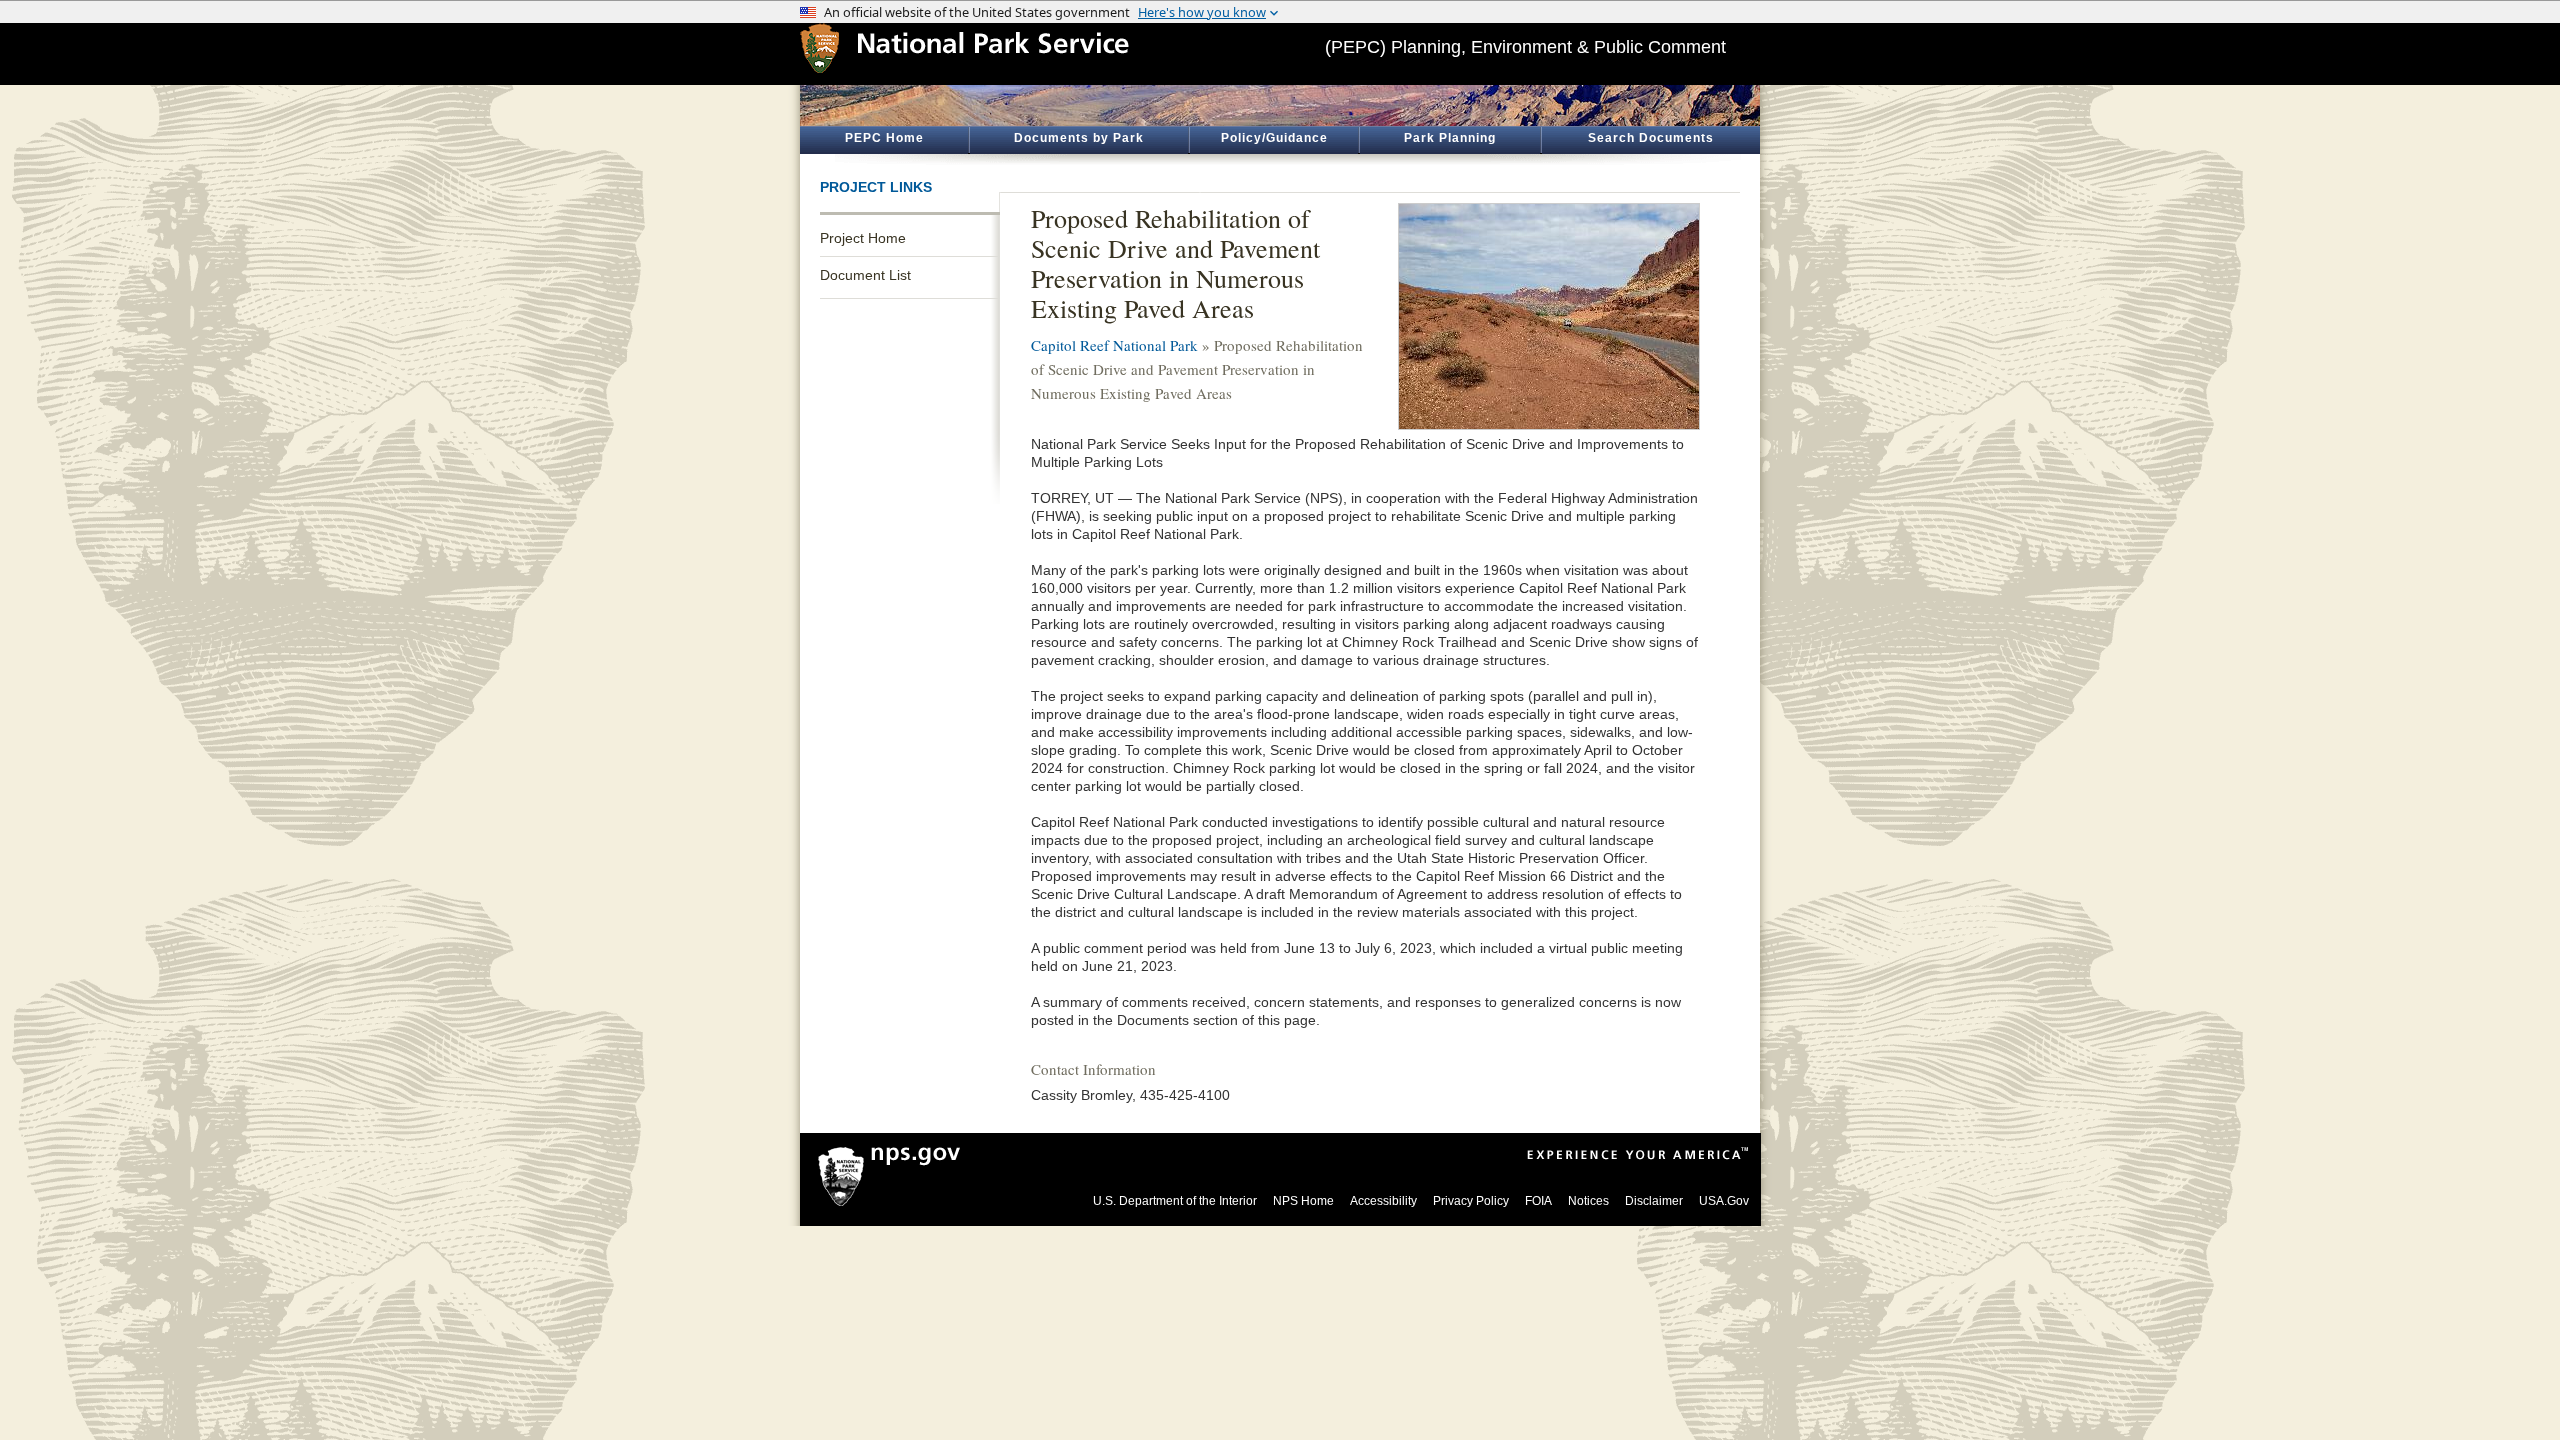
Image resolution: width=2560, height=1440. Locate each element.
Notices (1588, 1201)
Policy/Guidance (1274, 138)
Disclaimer (1654, 1201)
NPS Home (1303, 1201)
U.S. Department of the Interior (1175, 1201)
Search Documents (1651, 138)
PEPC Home (884, 138)
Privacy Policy (1471, 1201)
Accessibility (1383, 1201)
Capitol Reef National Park (1114, 345)
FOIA (1538, 1201)
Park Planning (1450, 138)
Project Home (863, 238)
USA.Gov (1724, 1201)
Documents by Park (1079, 138)
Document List (865, 275)
